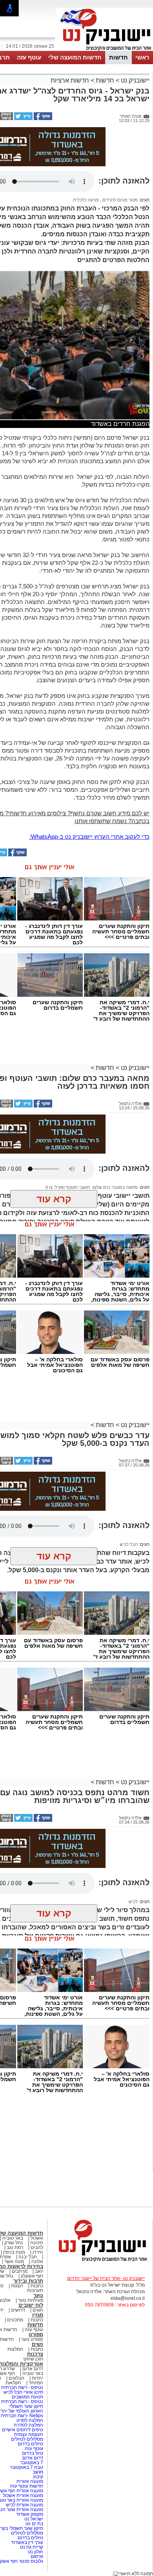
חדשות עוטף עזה (26, 2486)
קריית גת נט (32, 2547)
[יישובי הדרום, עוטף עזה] (104, 50)
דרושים (18, 2310)
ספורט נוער (32, 2339)
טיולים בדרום (30, 2444)
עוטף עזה (29, 57)
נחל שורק (14, 2243)
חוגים (38, 2310)
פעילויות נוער (31, 2300)
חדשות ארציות (70, 80)
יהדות (37, 2378)
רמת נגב (14, 2247)
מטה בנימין (14, 2252)
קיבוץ (38, 2477)
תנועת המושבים (27, 2397)
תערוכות (35, 2290)
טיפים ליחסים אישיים (22, 2430)
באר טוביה (13, 2238)
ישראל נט (33, 2519)
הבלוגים (16, 2378)
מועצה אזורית (29, 2481)
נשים (37, 2344)
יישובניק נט (134, 80)
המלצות (15, 2349)
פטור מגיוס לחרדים (119, 200)
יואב (39, 2271)
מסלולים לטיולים (27, 2439)
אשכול (37, 2238)
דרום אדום (33, 2369)
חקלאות (13, 2383)
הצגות (17, 2286)
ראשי (142, 57)
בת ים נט (34, 2524)
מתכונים (15, 2320)
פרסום (36, 2556)
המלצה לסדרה (28, 2425)
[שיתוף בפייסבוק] (42, 119)
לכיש (133, 1902)
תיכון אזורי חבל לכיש (23, 2392)
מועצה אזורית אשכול (22, 2495)
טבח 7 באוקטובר (26, 2467)
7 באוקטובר (31, 2463)
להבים (37, 2247)
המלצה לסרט (30, 2420)
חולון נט (35, 2552)
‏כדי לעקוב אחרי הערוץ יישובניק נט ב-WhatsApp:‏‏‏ (89, 837)
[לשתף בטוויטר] (23, 119)
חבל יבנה (27, 2257)
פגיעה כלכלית (86, 200)
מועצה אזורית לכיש (24, 2505)
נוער (38, 2295)
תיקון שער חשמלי (26, 2406)
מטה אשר (14, 2261)
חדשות (118, 57)
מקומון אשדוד (30, 2514)
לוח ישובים (31, 2305)
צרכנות (35, 2354)
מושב (38, 2472)
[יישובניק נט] (100, 2261)
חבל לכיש (129, 1544)
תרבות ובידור (28, 2281)
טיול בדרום (32, 2453)
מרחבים (20, 2271)
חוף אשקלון (32, 2276)
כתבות (37, 2286)
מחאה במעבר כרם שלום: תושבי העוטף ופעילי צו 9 (92, 1187)
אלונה (37, 2261)
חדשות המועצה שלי (75, 57)
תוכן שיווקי (33, 2359)
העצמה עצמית (28, 2434)
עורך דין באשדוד (27, 2542)
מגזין (38, 2315)
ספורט (36, 2334)
